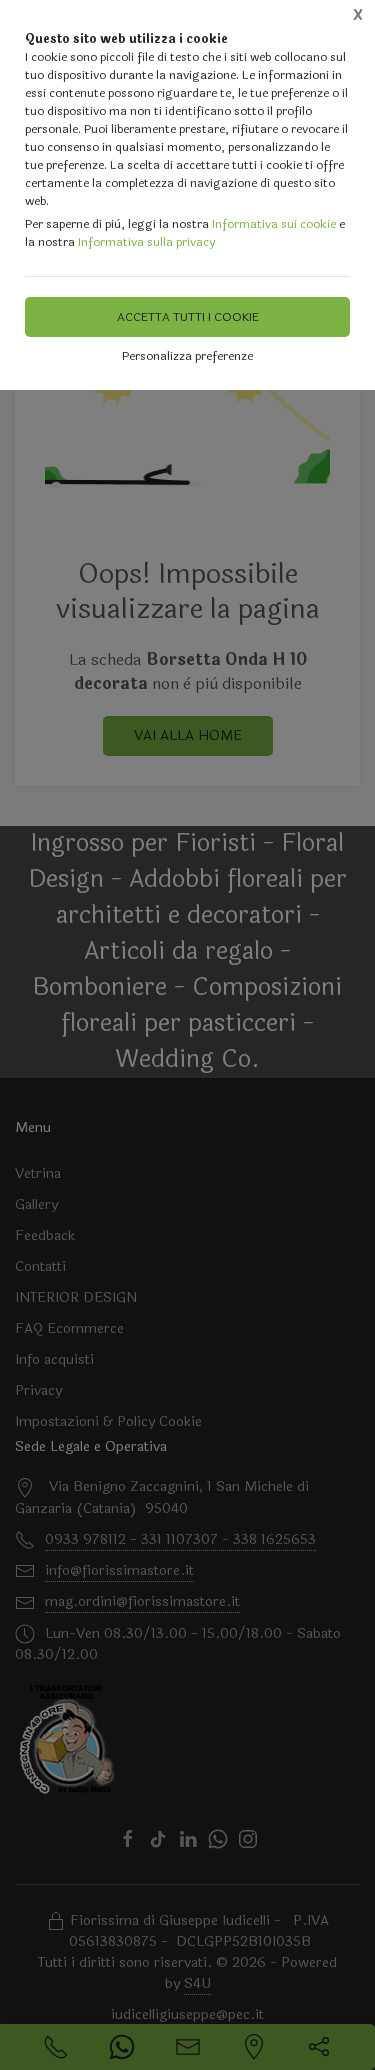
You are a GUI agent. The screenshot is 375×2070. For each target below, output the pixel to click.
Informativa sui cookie (274, 224)
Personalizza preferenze (187, 356)
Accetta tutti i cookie (188, 317)
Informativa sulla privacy (146, 242)
